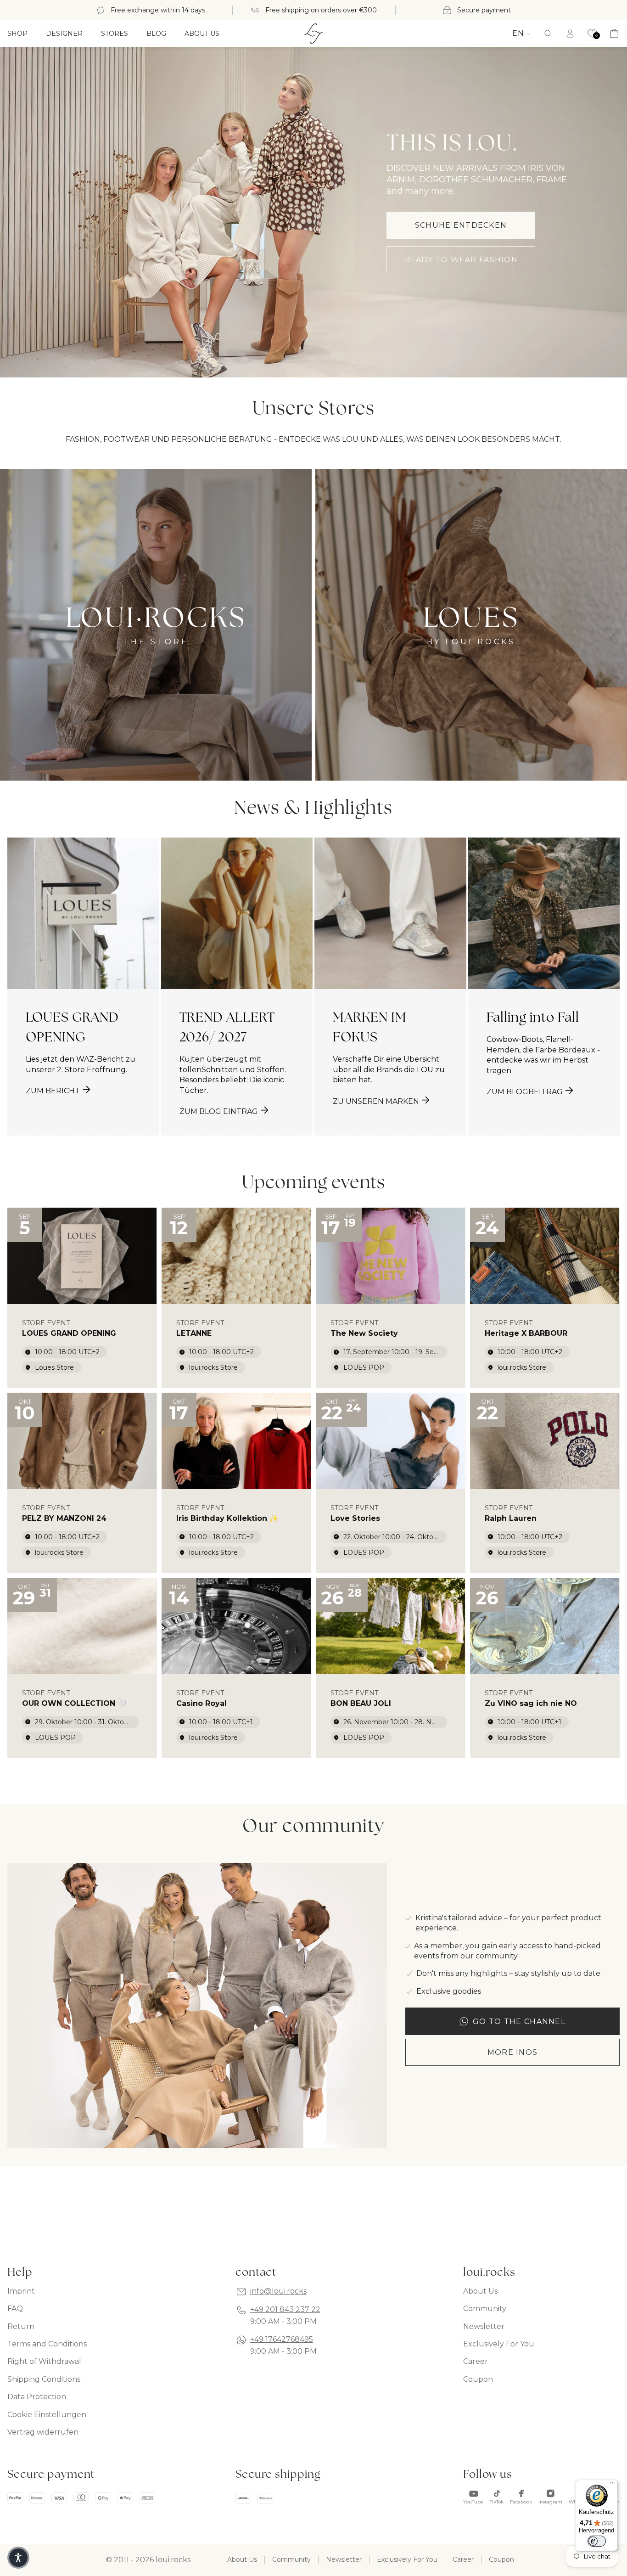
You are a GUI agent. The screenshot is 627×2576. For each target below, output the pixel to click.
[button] (548, 34)
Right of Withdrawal (44, 2361)
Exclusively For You (499, 2344)
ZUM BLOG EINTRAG (219, 1111)
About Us (480, 2291)
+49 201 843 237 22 (285, 2309)
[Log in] (570, 34)
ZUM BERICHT (53, 1091)
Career (476, 2361)
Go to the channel (519, 2022)
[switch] (597, 2541)
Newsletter (484, 2326)
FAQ (15, 2309)
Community (485, 2309)
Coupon (478, 2379)
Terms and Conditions (47, 2344)
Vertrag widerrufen (43, 2432)
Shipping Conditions (44, 2379)
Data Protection (37, 2397)
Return (21, 2326)
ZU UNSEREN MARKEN (376, 1101)
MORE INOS (513, 2052)
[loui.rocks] (313, 34)
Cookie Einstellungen (47, 2415)
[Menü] (612, 2485)
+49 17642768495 (282, 2339)
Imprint (21, 2291)
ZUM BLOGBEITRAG (525, 1092)
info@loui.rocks (278, 2291)
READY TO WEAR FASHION (461, 260)
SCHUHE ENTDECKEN (461, 225)
